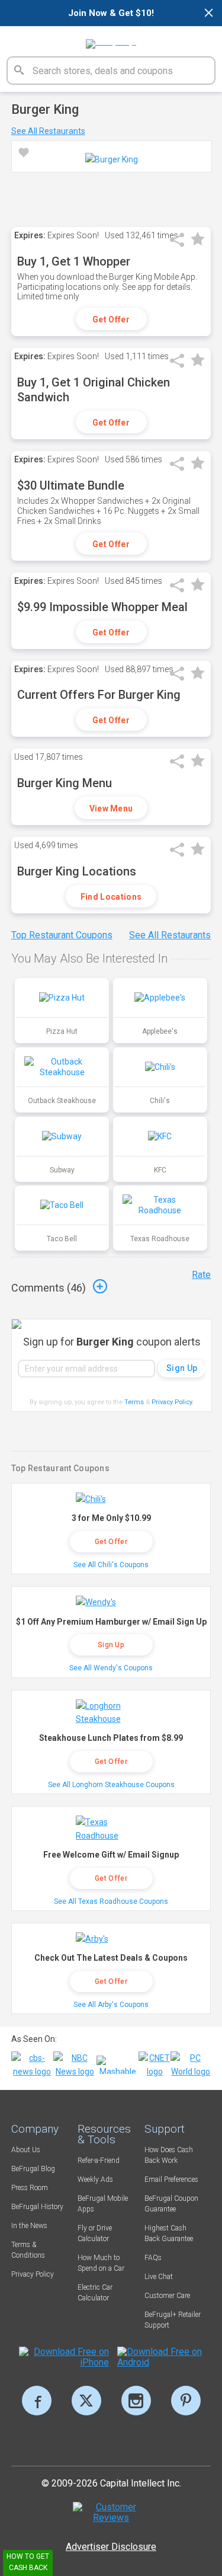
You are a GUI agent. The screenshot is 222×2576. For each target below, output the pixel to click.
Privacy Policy (173, 1402)
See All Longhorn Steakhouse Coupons (111, 1785)
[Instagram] (136, 2401)
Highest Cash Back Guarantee (169, 2233)
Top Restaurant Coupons (62, 935)
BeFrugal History (37, 2207)
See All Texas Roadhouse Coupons (111, 1901)
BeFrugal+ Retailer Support (173, 2320)
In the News (29, 2226)
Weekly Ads (95, 2179)
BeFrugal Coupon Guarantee (171, 2204)
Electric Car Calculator (95, 2293)
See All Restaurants (48, 131)
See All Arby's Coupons (111, 2005)
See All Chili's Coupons (111, 1565)
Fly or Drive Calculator (95, 2233)
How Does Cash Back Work (169, 2155)
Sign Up (111, 1645)
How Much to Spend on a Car (101, 2263)
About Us (26, 2150)
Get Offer (111, 319)
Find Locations (111, 897)
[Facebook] (37, 2401)
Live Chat (159, 2277)
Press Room (30, 2188)
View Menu (111, 808)
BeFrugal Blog (33, 2169)
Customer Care (167, 2296)
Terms (134, 1402)
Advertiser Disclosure (111, 2547)
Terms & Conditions (28, 2250)
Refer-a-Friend (99, 2160)
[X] (86, 2401)
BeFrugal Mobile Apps (103, 2204)
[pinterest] (186, 2401)
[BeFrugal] (111, 40)
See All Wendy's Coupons (111, 1668)
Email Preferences (171, 2179)
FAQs (153, 2258)
